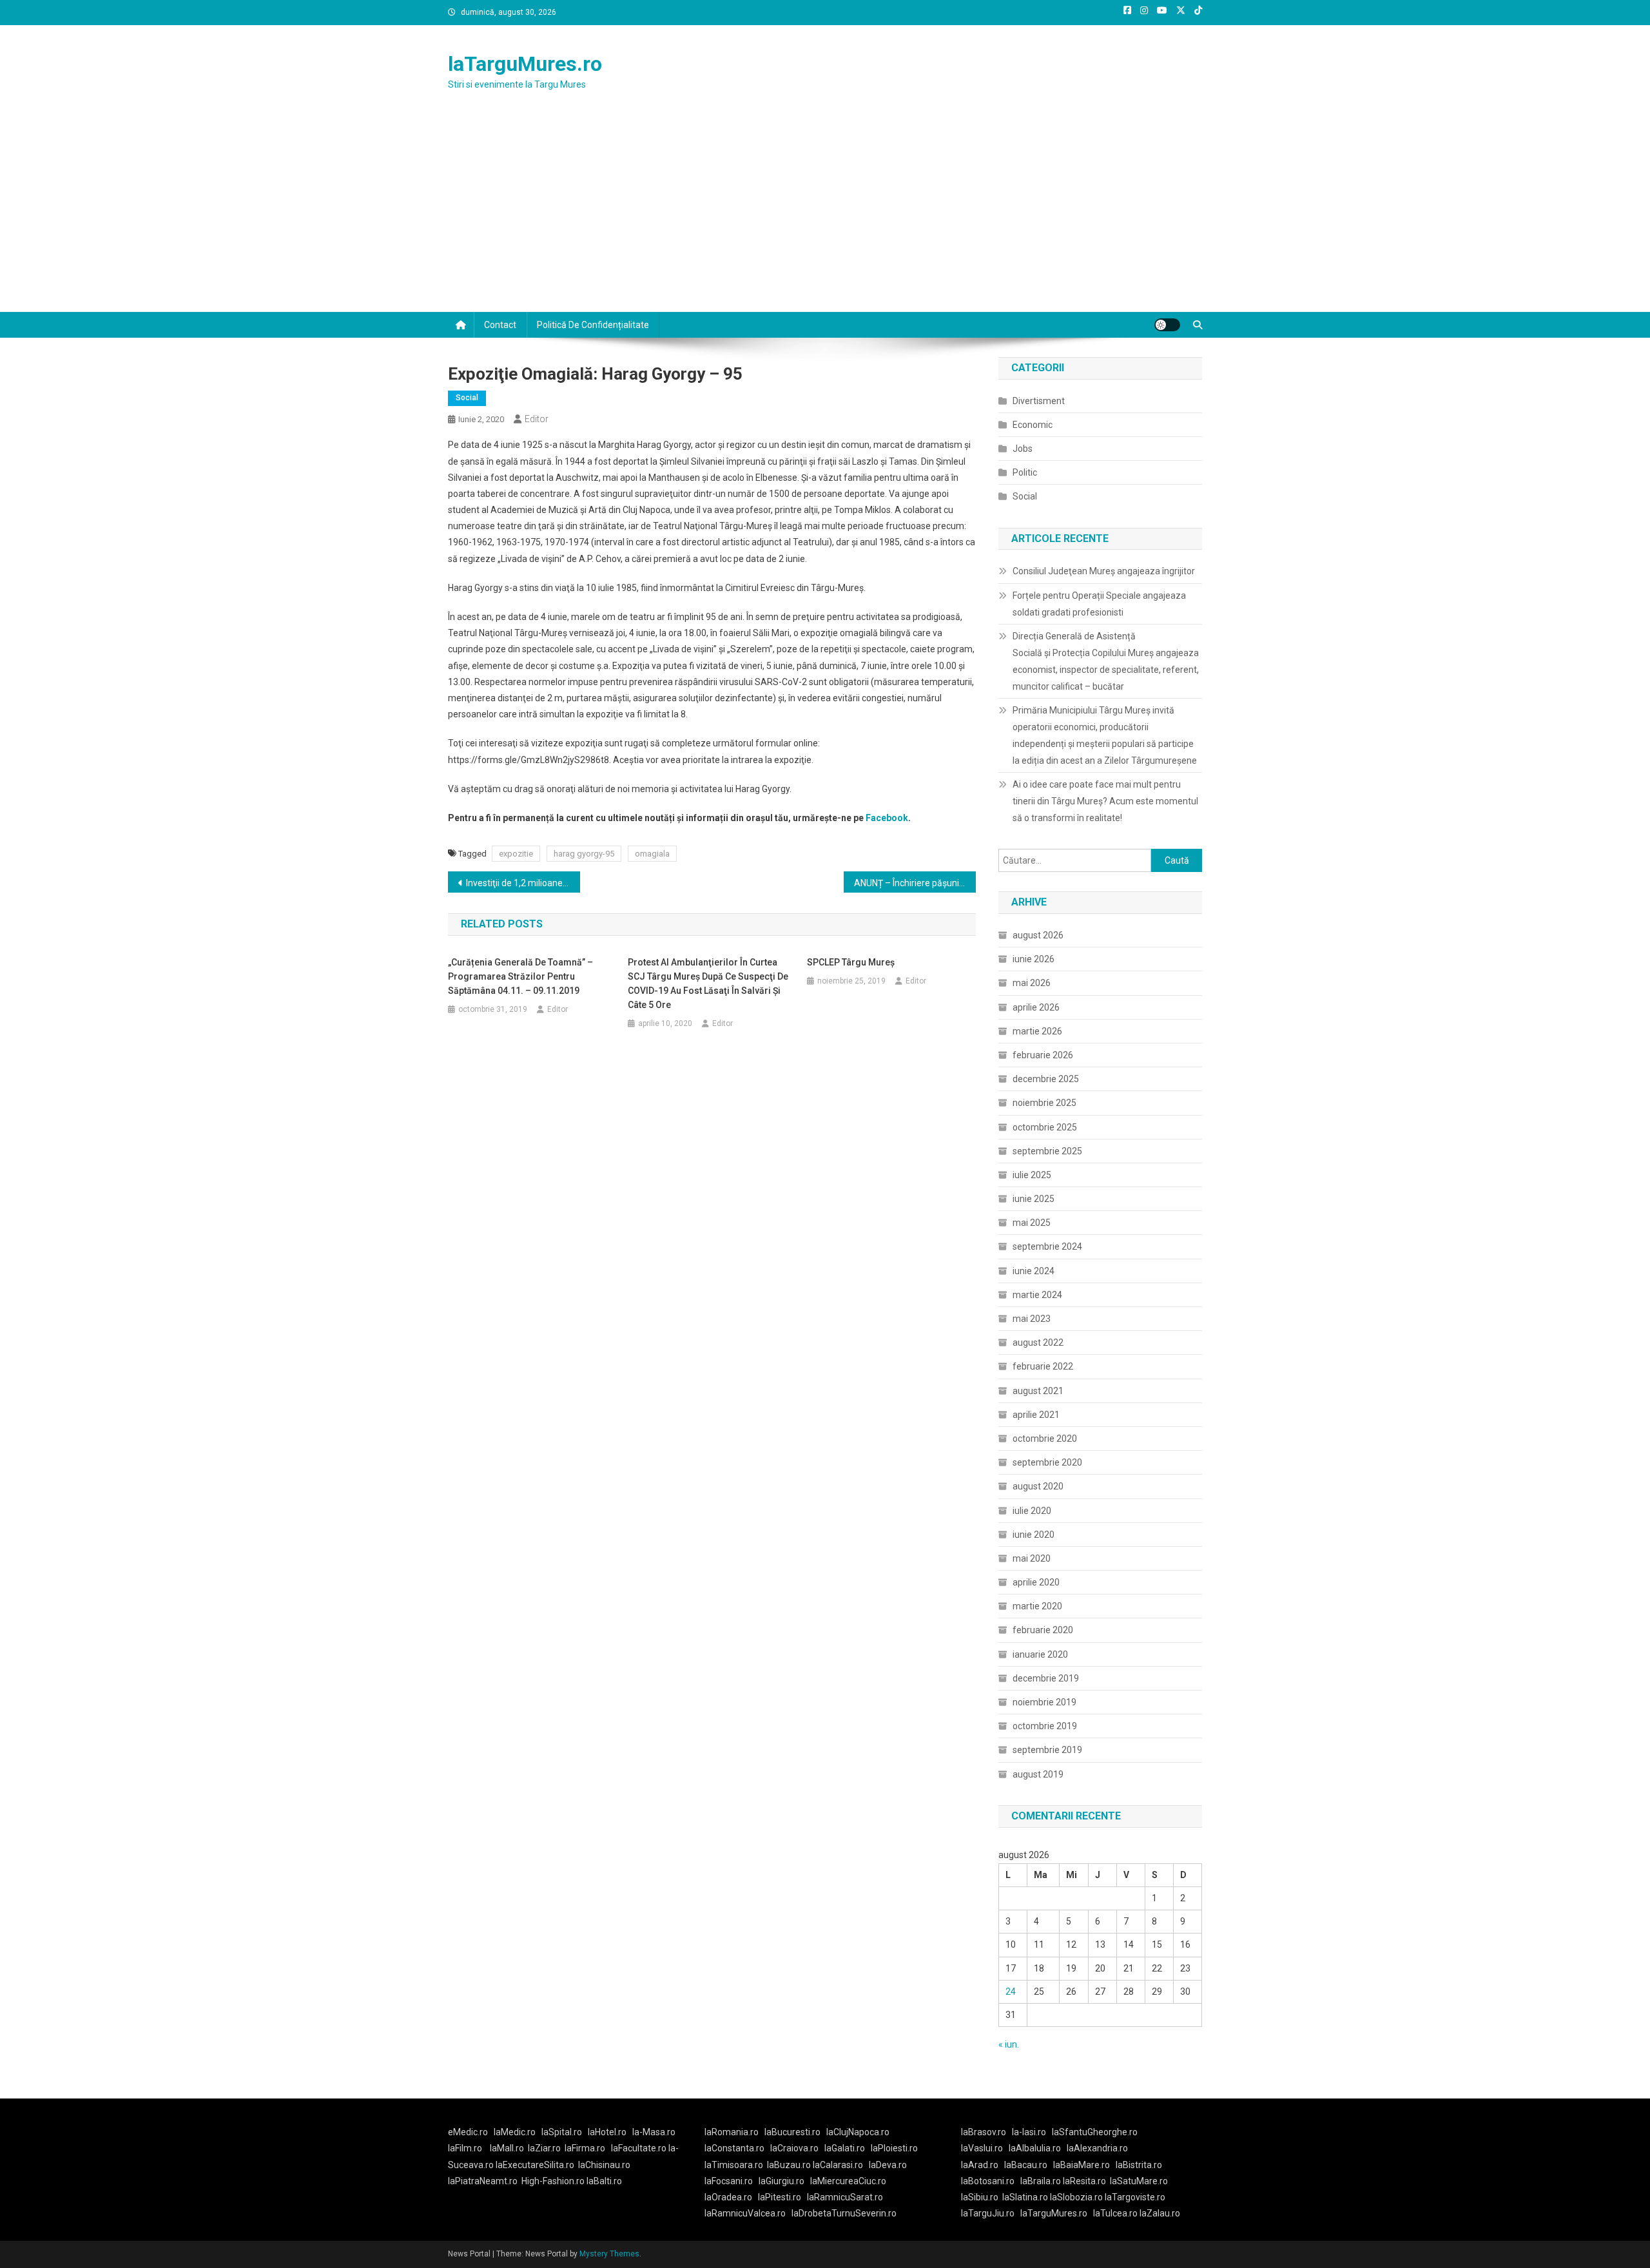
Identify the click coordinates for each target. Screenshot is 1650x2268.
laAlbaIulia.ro (1035, 2148)
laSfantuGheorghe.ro (1095, 2132)
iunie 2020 (1034, 1535)
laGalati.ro (845, 2148)
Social (467, 398)
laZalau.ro (1160, 2213)
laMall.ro (507, 2148)
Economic (1033, 425)
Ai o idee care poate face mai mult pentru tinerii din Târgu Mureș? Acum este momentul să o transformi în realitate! (1105, 801)
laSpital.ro (562, 2132)
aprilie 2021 (1036, 1415)
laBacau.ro (1026, 2165)
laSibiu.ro (980, 2197)
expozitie (516, 854)
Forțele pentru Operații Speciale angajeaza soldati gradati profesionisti (1099, 604)
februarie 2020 (1043, 1630)
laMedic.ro (516, 2132)
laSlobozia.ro (1076, 2197)
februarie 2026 (1043, 1055)
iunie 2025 (1034, 1199)
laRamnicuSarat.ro (845, 2197)
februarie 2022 (1043, 1366)
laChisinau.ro (604, 2165)
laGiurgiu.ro (784, 2181)
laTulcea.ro (1116, 2213)
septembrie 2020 (1047, 1462)
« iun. (1009, 2044)
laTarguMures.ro (525, 64)
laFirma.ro (585, 2148)
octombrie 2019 (1045, 1726)
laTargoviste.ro (1135, 2197)
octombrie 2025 (1045, 1127)
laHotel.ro (607, 2132)
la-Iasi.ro (1029, 2132)
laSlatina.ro (1025, 2197)
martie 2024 (1037, 1295)
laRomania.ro (732, 2132)
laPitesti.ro (780, 2197)
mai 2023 (1032, 1319)
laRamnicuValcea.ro (745, 2213)
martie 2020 (1037, 1606)
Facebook (887, 818)
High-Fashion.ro (553, 2181)
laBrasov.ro (984, 2132)
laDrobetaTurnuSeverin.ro (844, 2213)
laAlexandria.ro (1097, 2148)
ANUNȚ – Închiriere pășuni (907, 883)
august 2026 (1038, 935)
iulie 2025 (1032, 1175)
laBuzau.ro (790, 2165)
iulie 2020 (1032, 1511)
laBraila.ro (1041, 2181)
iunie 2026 (1034, 959)
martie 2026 (1037, 1031)
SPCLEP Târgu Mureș (851, 962)
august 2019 (1038, 1774)
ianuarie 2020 (1040, 1654)
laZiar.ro (544, 2148)
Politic (1025, 472)
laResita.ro (1084, 2181)
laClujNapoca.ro (858, 2132)
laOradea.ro (728, 2197)
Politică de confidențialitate (593, 325)
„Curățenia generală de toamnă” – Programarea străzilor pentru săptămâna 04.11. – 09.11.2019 (520, 976)
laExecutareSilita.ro (535, 2165)
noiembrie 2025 (1044, 1103)
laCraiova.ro (794, 2148)
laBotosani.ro (988, 2181)
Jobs (1023, 449)
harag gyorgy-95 (584, 854)
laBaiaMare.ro (1082, 2165)
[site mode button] (1167, 325)
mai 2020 (1032, 1558)
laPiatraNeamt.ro (483, 2181)
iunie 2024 (1034, 1271)
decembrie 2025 (1046, 1079)
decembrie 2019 (1046, 1678)
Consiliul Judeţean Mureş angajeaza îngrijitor (1104, 571)
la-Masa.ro (654, 2132)
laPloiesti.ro (894, 2148)
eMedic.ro (468, 2132)
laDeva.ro (888, 2165)
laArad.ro (980, 2165)
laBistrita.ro (1139, 2165)
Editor (537, 419)
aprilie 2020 (1036, 1582)
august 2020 (1038, 1486)
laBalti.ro (604, 2181)
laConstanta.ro (734, 2148)
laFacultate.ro (640, 2148)
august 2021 (1038, 1391)
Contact (500, 325)
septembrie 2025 (1047, 1151)
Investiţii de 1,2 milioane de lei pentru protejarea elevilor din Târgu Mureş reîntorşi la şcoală (523, 883)
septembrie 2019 (1047, 1750)
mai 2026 (1032, 983)
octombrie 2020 (1045, 1439)
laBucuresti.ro (792, 2132)
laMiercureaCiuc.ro (848, 2181)
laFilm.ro (465, 2148)
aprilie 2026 (1036, 1007)
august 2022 (1038, 1342)
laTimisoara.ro (734, 2165)
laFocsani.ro (729, 2181)
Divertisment (1039, 401)
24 (1011, 1992)
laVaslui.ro (985, 2148)
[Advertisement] (825, 215)
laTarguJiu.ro (991, 2213)
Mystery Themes (609, 2254)
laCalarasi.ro (838, 2165)
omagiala (652, 854)
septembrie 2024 (1047, 1246)
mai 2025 (1032, 1223)
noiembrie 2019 (1044, 1702)
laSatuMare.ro (1139, 2181)
